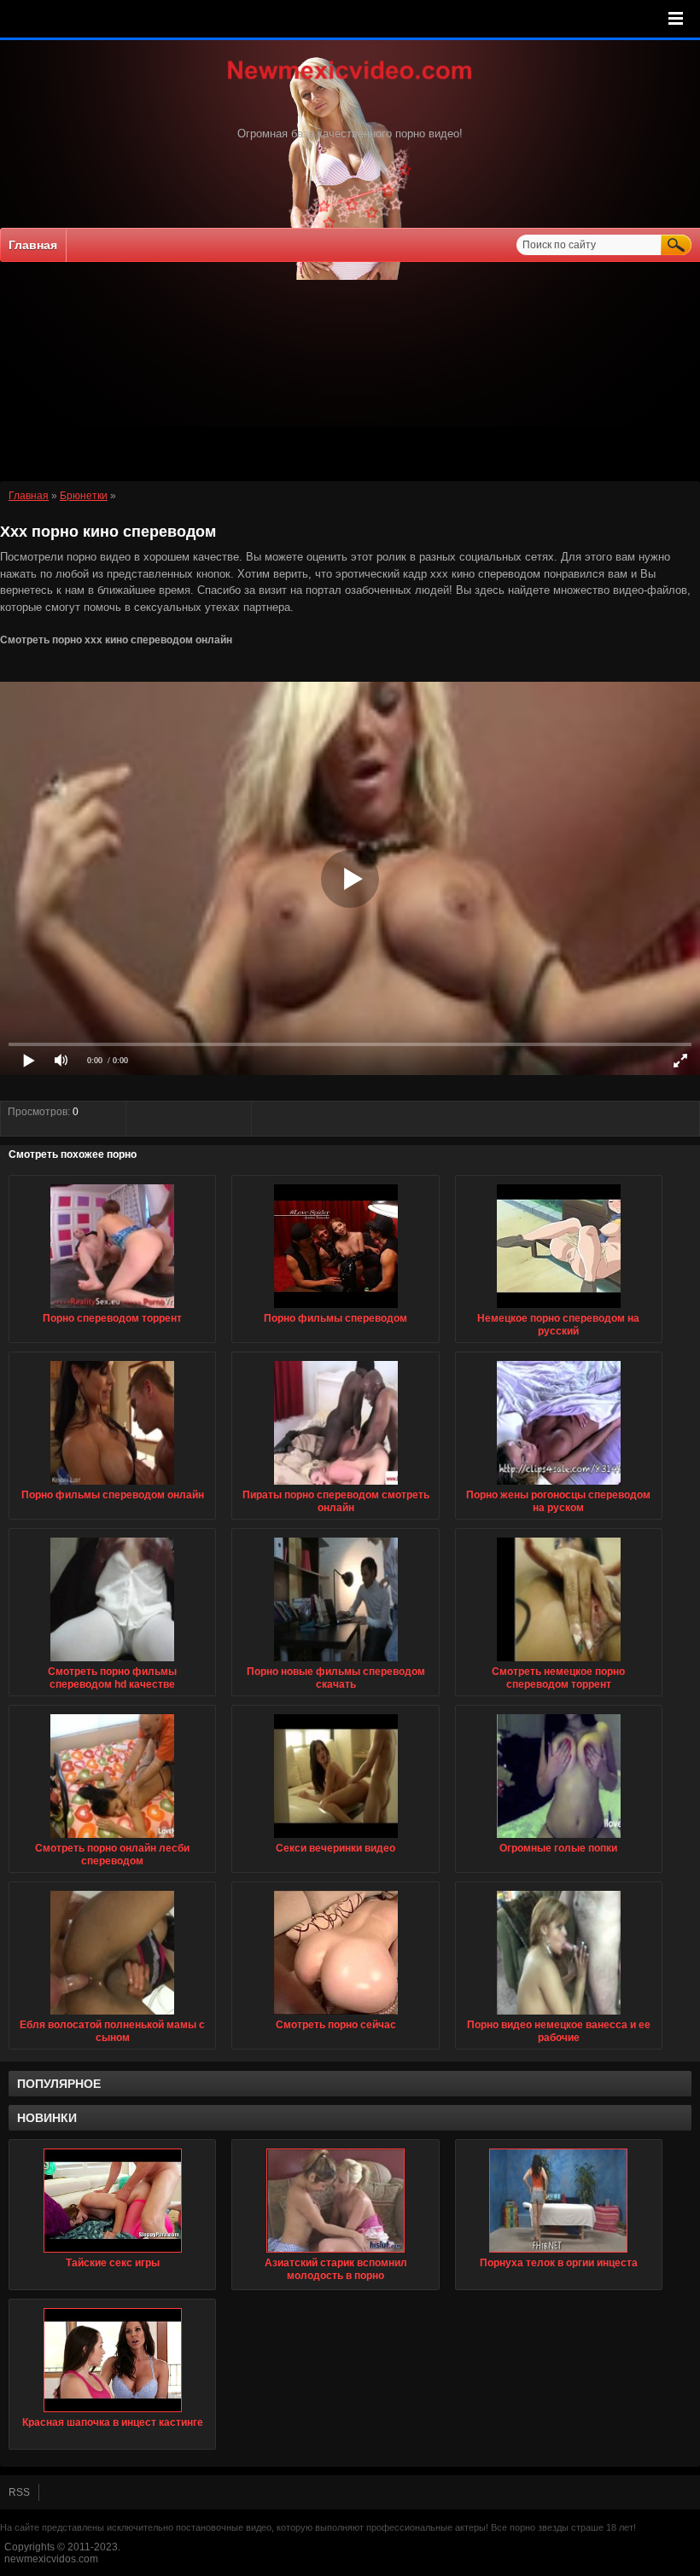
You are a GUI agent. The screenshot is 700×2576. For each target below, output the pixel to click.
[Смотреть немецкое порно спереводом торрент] (559, 1662)
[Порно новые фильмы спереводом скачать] (336, 1662)
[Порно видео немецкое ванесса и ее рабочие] (559, 2015)
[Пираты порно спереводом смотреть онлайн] (336, 1486)
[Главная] (350, 81)
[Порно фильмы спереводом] (336, 1309)
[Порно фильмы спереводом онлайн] (112, 1486)
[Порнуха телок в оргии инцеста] (559, 2201)
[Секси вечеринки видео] (336, 1839)
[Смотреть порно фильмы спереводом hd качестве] (112, 1662)
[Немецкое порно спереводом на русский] (559, 1309)
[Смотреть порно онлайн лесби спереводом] (112, 1839)
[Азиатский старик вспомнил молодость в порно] (335, 2201)
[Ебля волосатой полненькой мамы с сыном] (112, 2015)
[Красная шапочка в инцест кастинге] (112, 2360)
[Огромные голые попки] (559, 1839)
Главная (33, 245)
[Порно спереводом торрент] (112, 1309)
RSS (19, 2492)
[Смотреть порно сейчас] (336, 2015)
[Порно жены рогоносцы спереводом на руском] (559, 1486)
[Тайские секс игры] (112, 2201)
